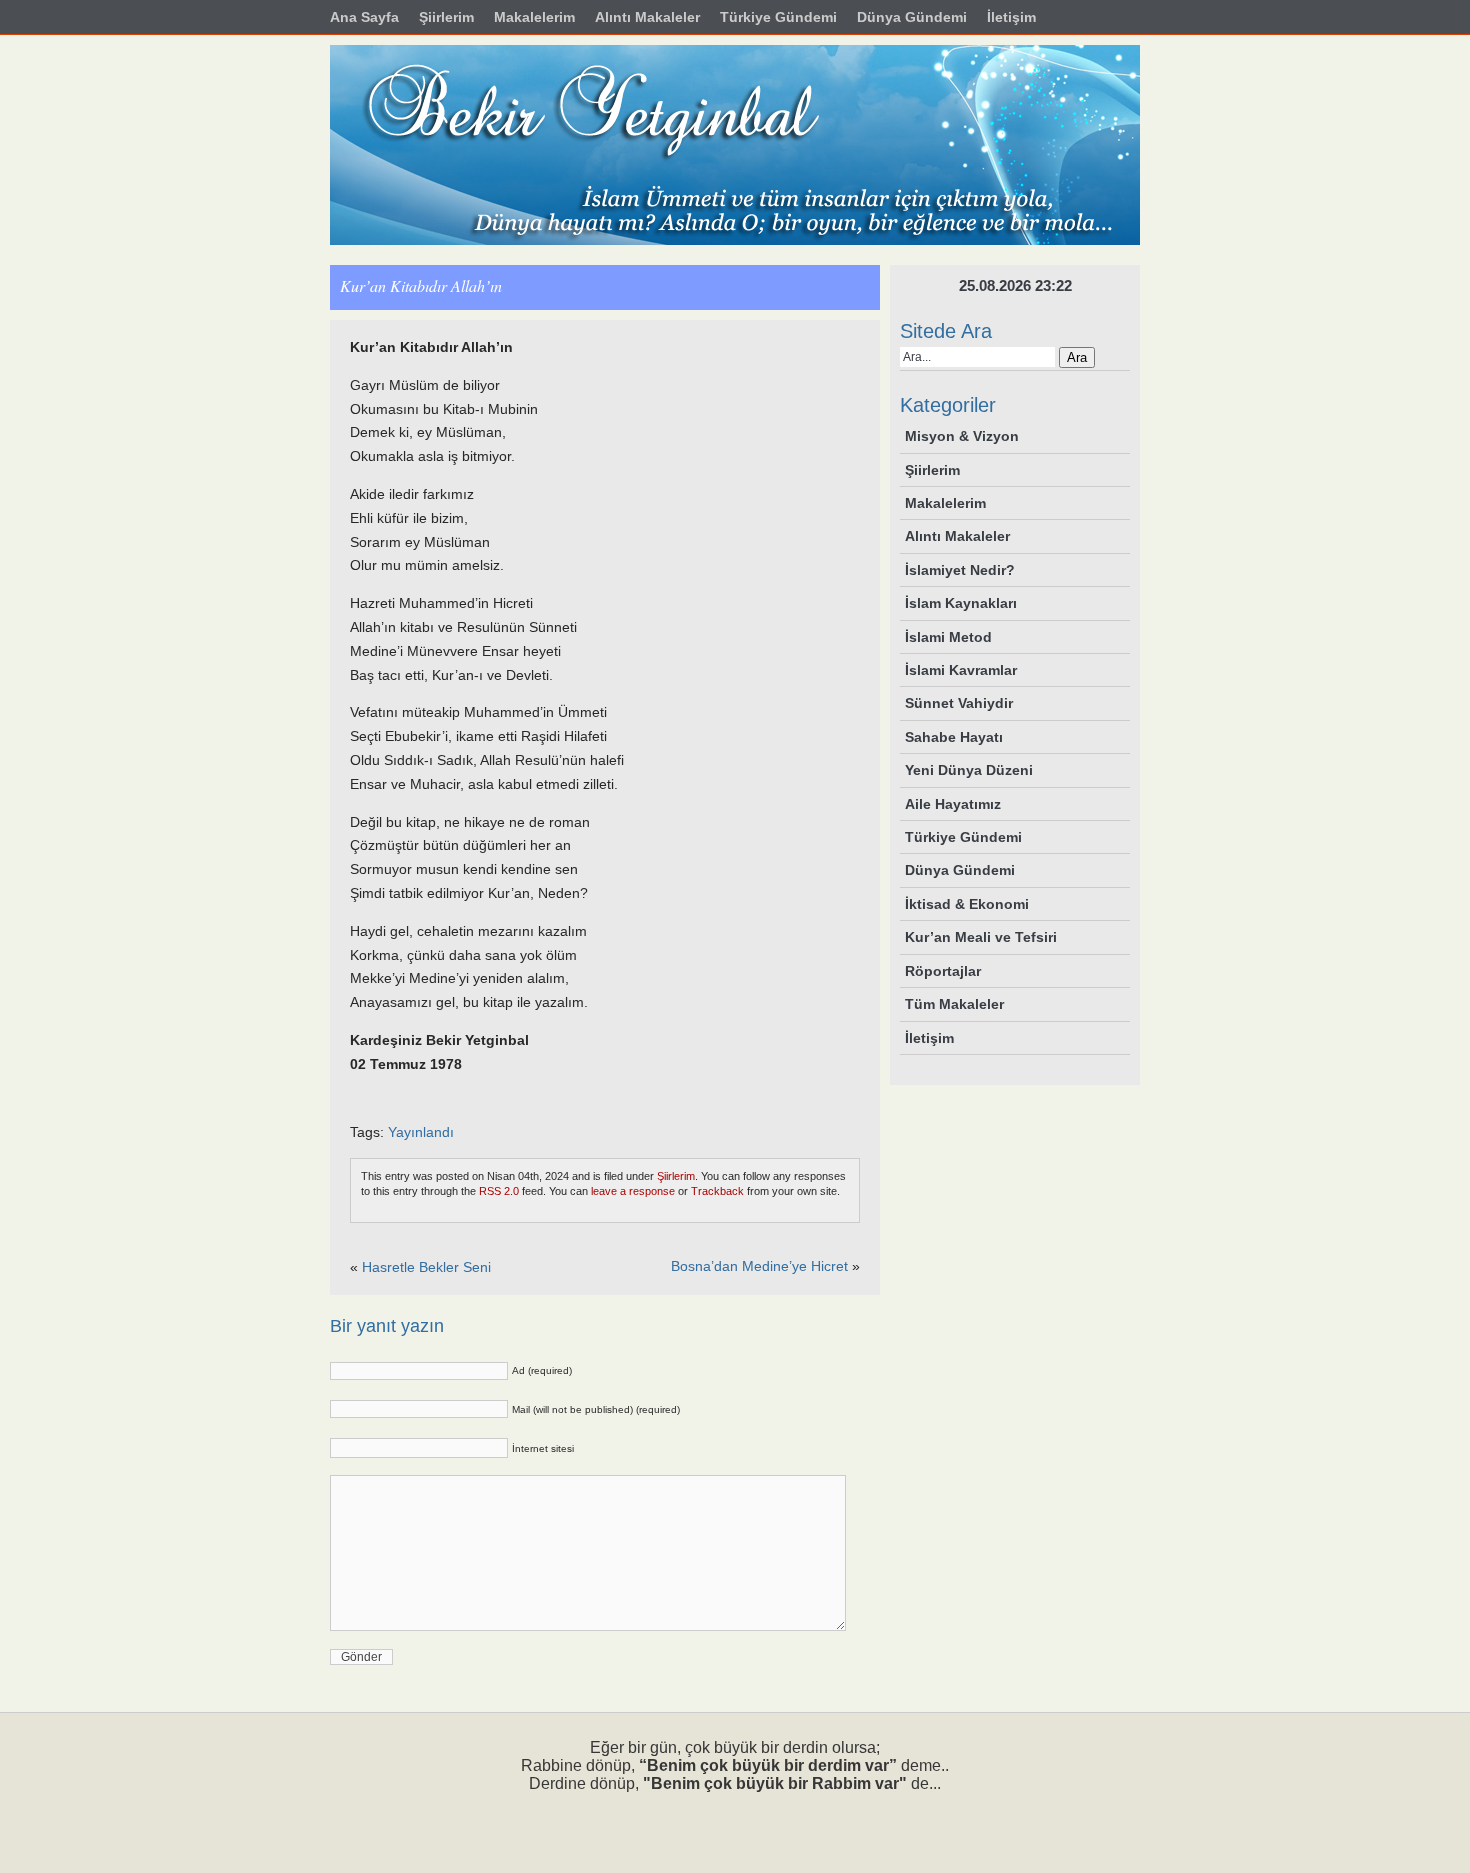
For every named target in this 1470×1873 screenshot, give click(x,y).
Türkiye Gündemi (963, 837)
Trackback (717, 1191)
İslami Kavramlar (961, 670)
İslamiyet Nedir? (960, 570)
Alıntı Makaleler (957, 536)
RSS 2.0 (499, 1191)
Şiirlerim (676, 1176)
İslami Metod (948, 637)
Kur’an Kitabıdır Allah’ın (421, 285)
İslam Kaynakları (961, 603)
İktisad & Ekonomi (967, 904)
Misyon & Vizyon (962, 436)
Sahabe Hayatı (954, 737)
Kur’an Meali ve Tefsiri (981, 937)
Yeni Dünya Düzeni (969, 770)
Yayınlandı (421, 1132)
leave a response (633, 1191)
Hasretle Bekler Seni (426, 1267)
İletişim (929, 1038)
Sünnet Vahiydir (959, 703)
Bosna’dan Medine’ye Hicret (759, 1266)
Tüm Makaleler (954, 1004)
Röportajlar (943, 971)
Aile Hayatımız (953, 804)
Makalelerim (945, 503)
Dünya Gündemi (960, 870)
